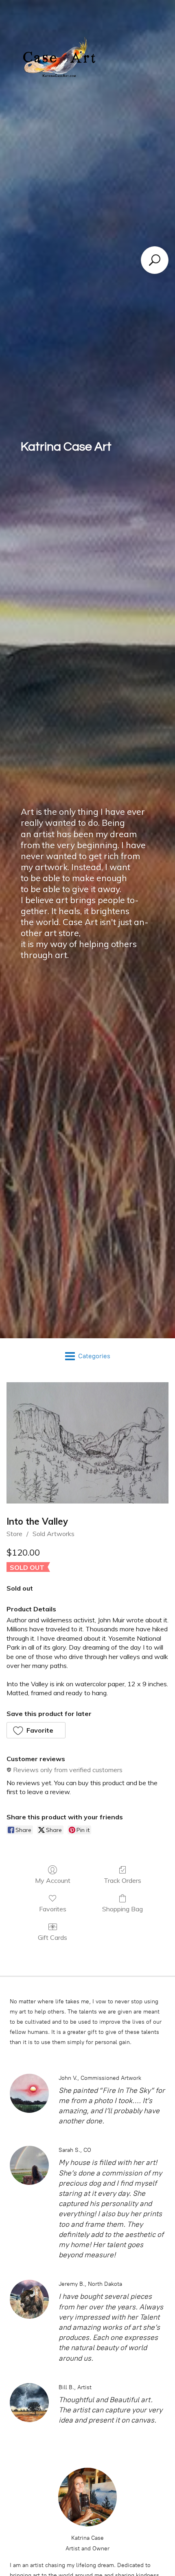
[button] (36, 1730)
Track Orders (122, 1880)
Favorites (53, 1909)
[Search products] (155, 260)
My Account (53, 1880)
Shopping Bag (122, 1909)
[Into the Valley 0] (87, 1443)
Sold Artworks (54, 1534)
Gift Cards (52, 1937)
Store (14, 1534)
